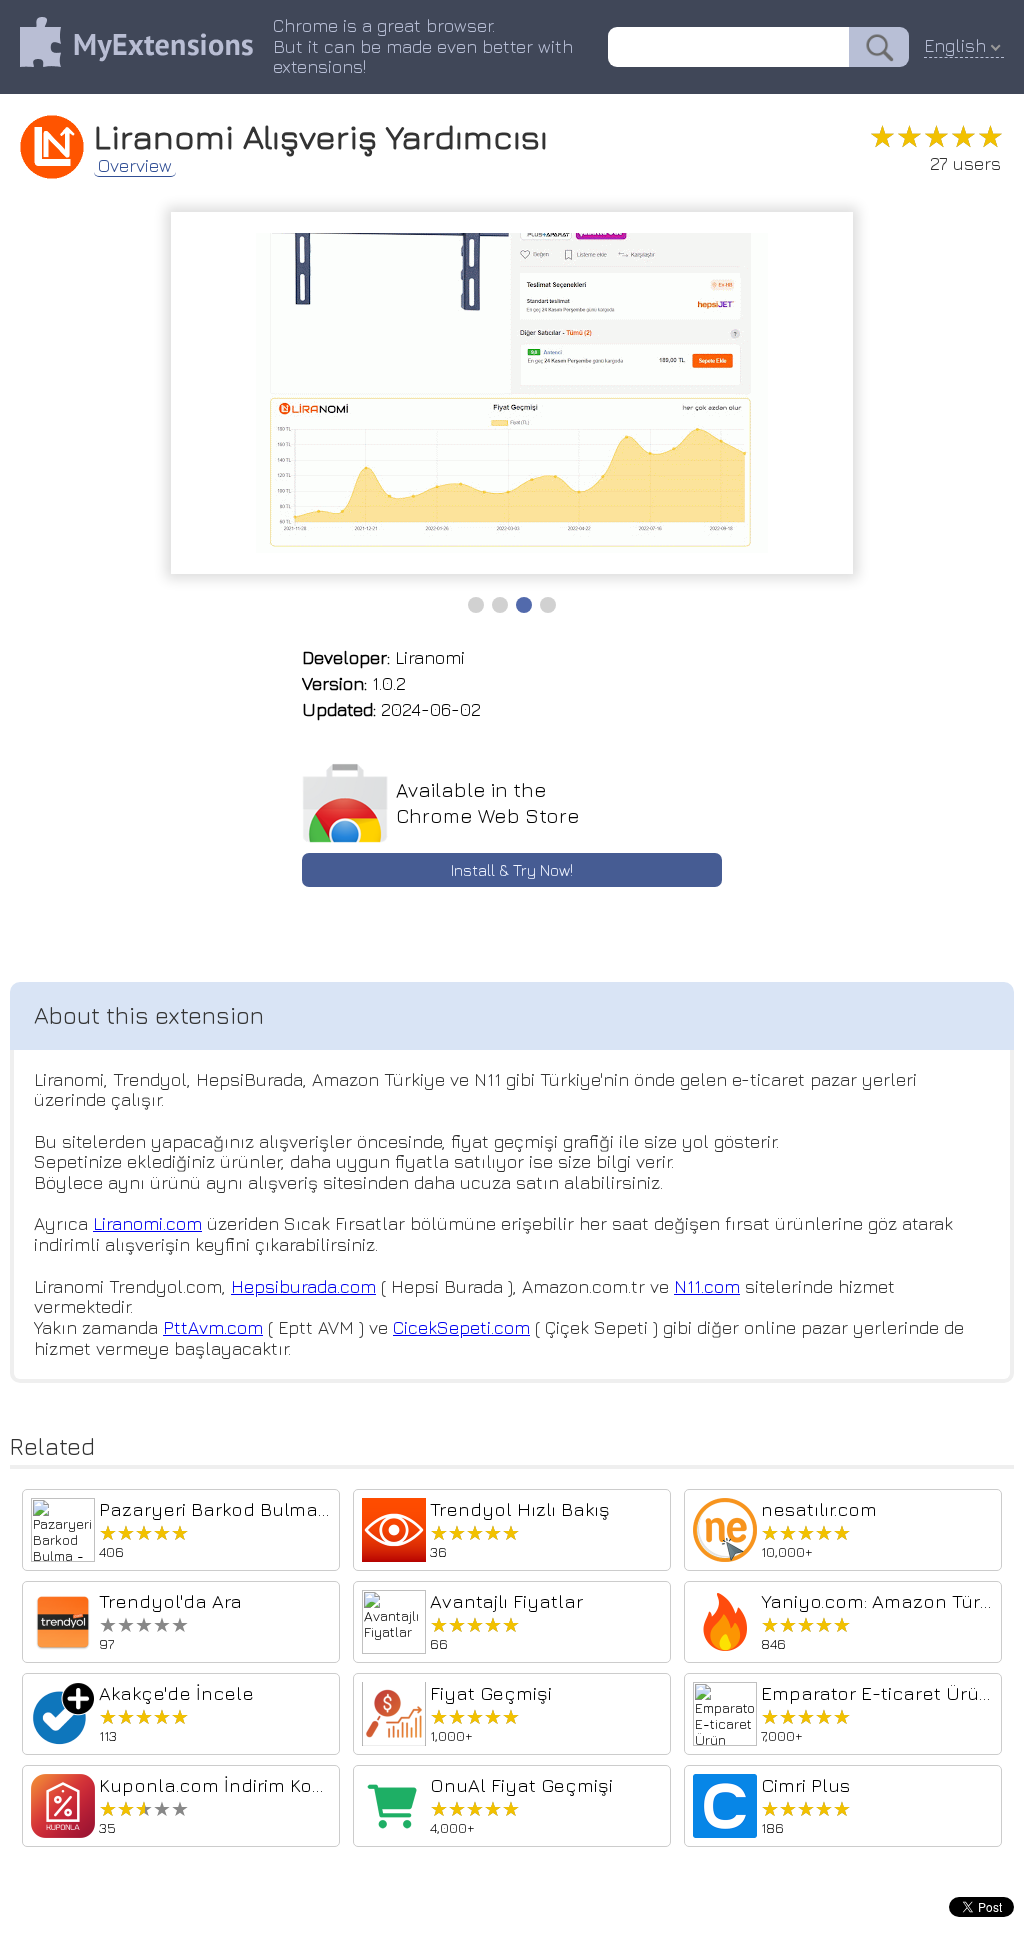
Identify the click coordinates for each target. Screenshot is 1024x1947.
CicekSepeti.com (461, 1327)
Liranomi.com (147, 1223)
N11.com (707, 1286)
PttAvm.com (213, 1327)
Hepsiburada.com (303, 1286)
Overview (135, 166)
